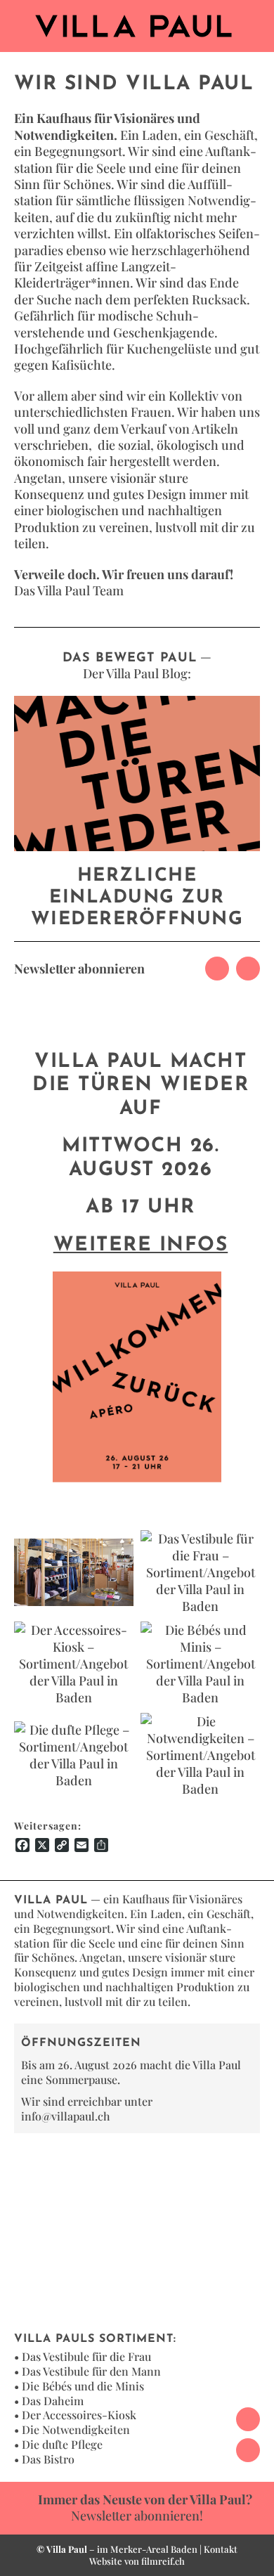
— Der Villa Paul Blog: (137, 665)
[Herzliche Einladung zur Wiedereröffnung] (137, 774)
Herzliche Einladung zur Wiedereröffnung (137, 898)
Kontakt (221, 2549)
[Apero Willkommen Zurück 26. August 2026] (137, 1278)
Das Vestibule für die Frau (86, 2356)
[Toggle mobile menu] (257, 21)
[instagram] (248, 969)
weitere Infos (141, 1245)
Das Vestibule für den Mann (91, 2371)
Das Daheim (53, 2401)
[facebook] (217, 969)
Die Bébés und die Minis (83, 2386)
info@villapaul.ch (66, 2116)
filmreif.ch (163, 2561)
